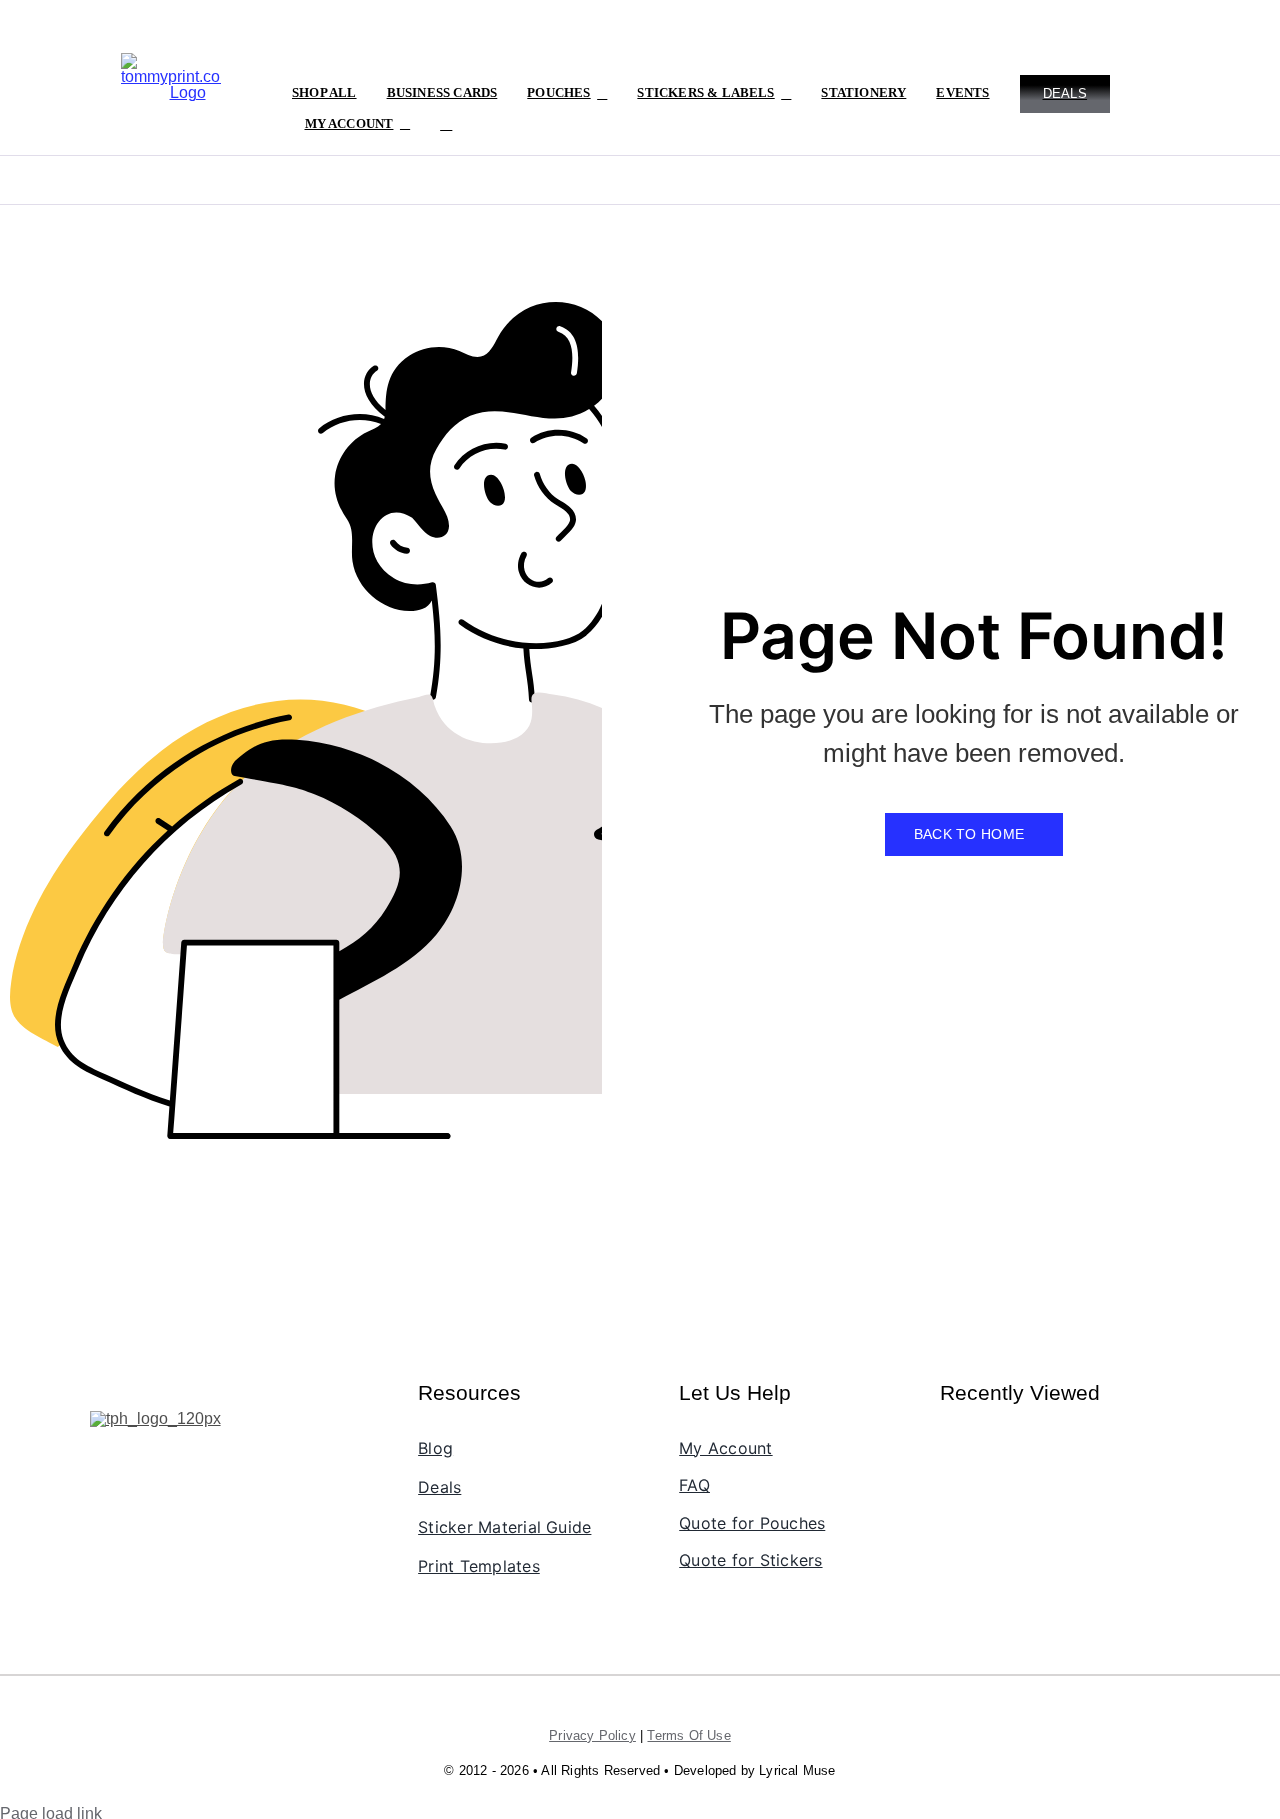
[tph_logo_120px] (155, 1418)
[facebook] (103, 1465)
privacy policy (592, 1735)
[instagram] (137, 1465)
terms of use (688, 1735)
